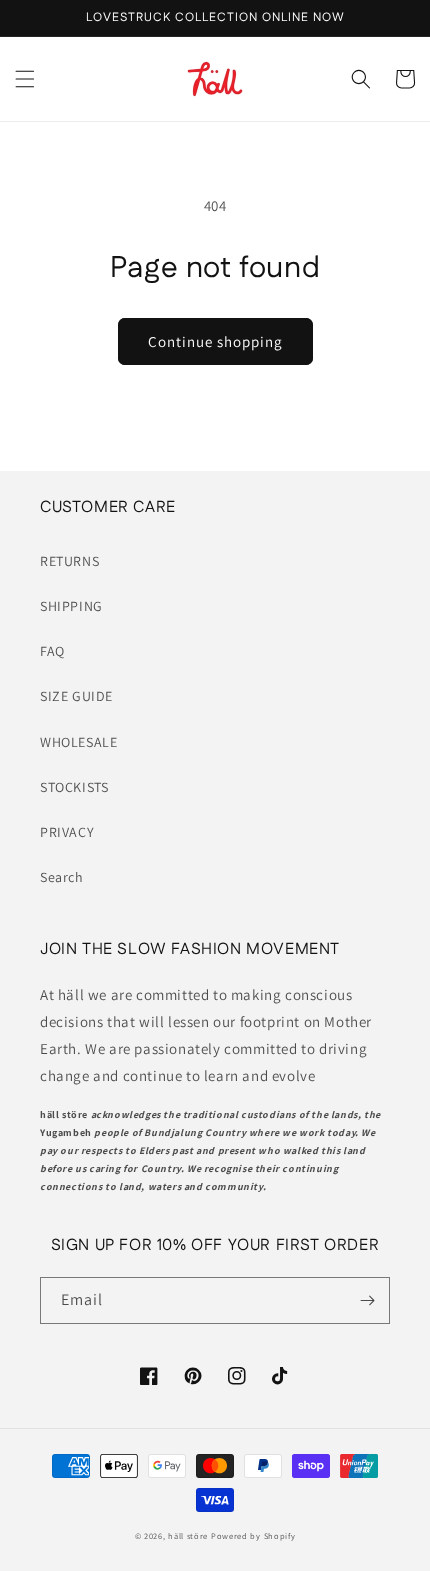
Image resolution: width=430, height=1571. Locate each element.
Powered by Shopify (253, 1535)
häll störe (188, 1535)
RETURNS (69, 561)
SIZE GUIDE (76, 696)
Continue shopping (215, 341)
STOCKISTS (74, 787)
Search (62, 877)
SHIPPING (71, 606)
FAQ (52, 651)
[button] (25, 79)
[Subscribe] (367, 1300)
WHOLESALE (78, 742)
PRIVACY (67, 832)
